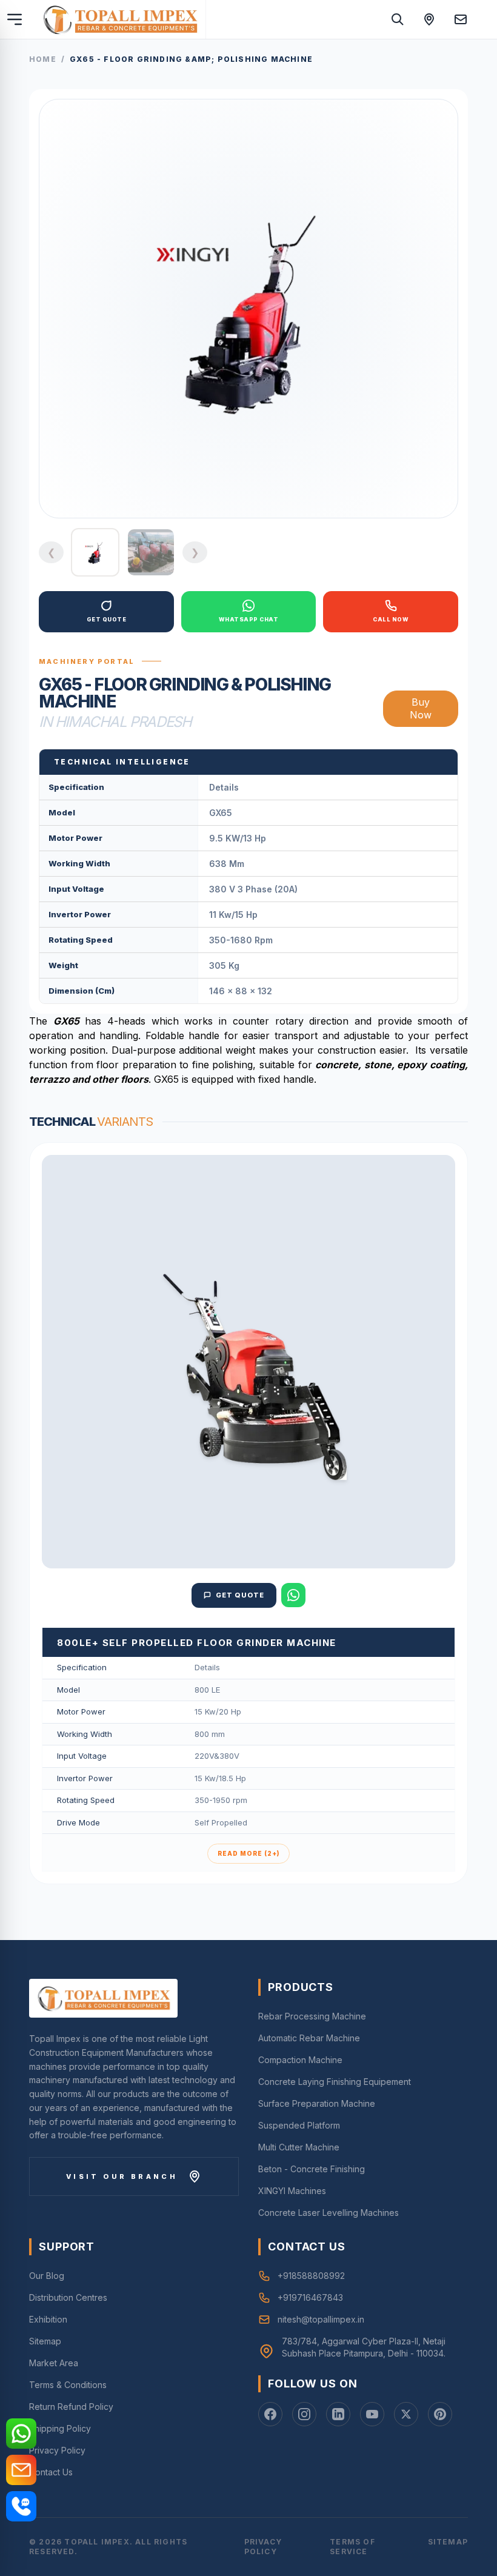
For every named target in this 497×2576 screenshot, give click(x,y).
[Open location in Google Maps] (429, 19)
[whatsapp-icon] (21, 2434)
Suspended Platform (299, 2125)
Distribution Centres (68, 2297)
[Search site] (398, 19)
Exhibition (48, 2319)
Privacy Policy (57, 2450)
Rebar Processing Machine (312, 2016)
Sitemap (45, 2341)
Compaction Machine (300, 2060)
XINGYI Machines (292, 2191)
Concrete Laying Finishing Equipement (335, 2082)
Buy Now (421, 708)
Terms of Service (352, 2547)
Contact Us (51, 2472)
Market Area (54, 2363)
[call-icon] (21, 2506)
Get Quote (240, 1595)
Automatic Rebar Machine (309, 2038)
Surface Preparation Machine (317, 2103)
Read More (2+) (248, 1853)
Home (43, 59)
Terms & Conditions (68, 2385)
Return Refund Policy (71, 2407)
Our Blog (47, 2276)
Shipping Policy (60, 2428)
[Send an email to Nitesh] (461, 19)
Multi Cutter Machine (299, 2147)
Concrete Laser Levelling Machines (329, 2213)
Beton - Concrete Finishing (312, 2169)
